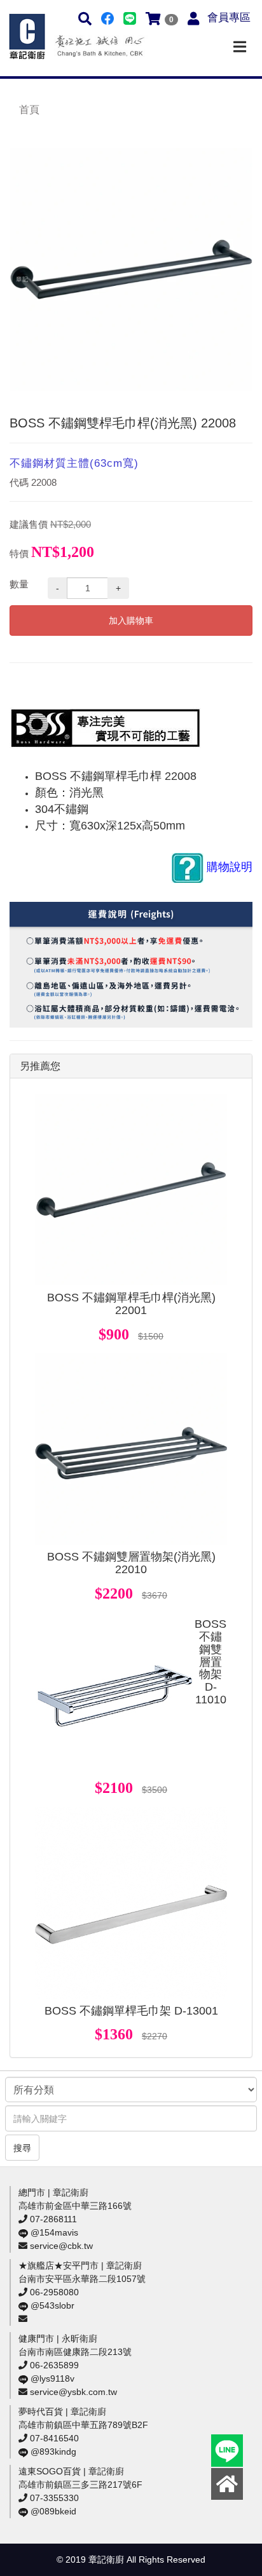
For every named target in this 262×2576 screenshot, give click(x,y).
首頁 (29, 110)
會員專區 (229, 17)
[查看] (131, 1190)
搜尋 (22, 2148)
